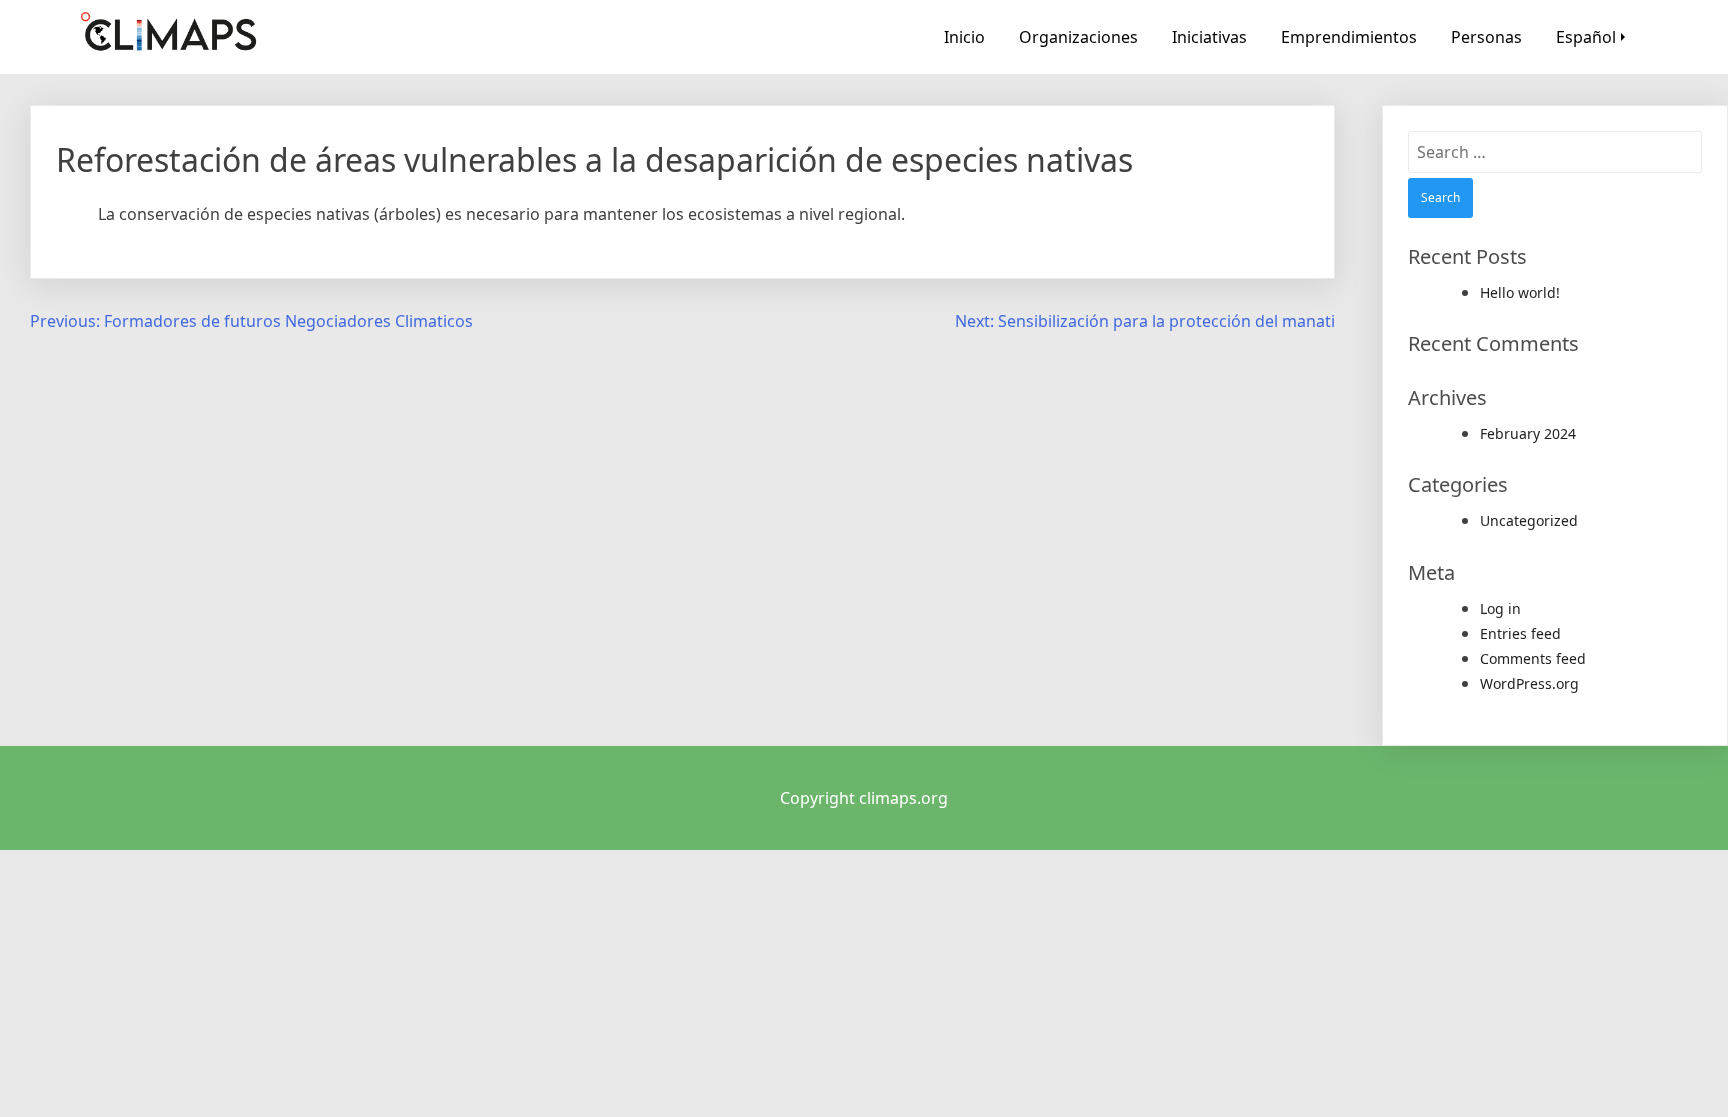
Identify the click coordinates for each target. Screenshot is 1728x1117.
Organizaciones (1078, 37)
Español (1586, 37)
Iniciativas (1209, 37)
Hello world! (1520, 292)
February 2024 (1528, 433)
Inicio (964, 37)
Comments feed (1533, 658)
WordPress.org (1529, 683)
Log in (1500, 608)
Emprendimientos (1349, 37)
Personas (1486, 37)
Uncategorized (1529, 520)
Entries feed (1520, 633)
